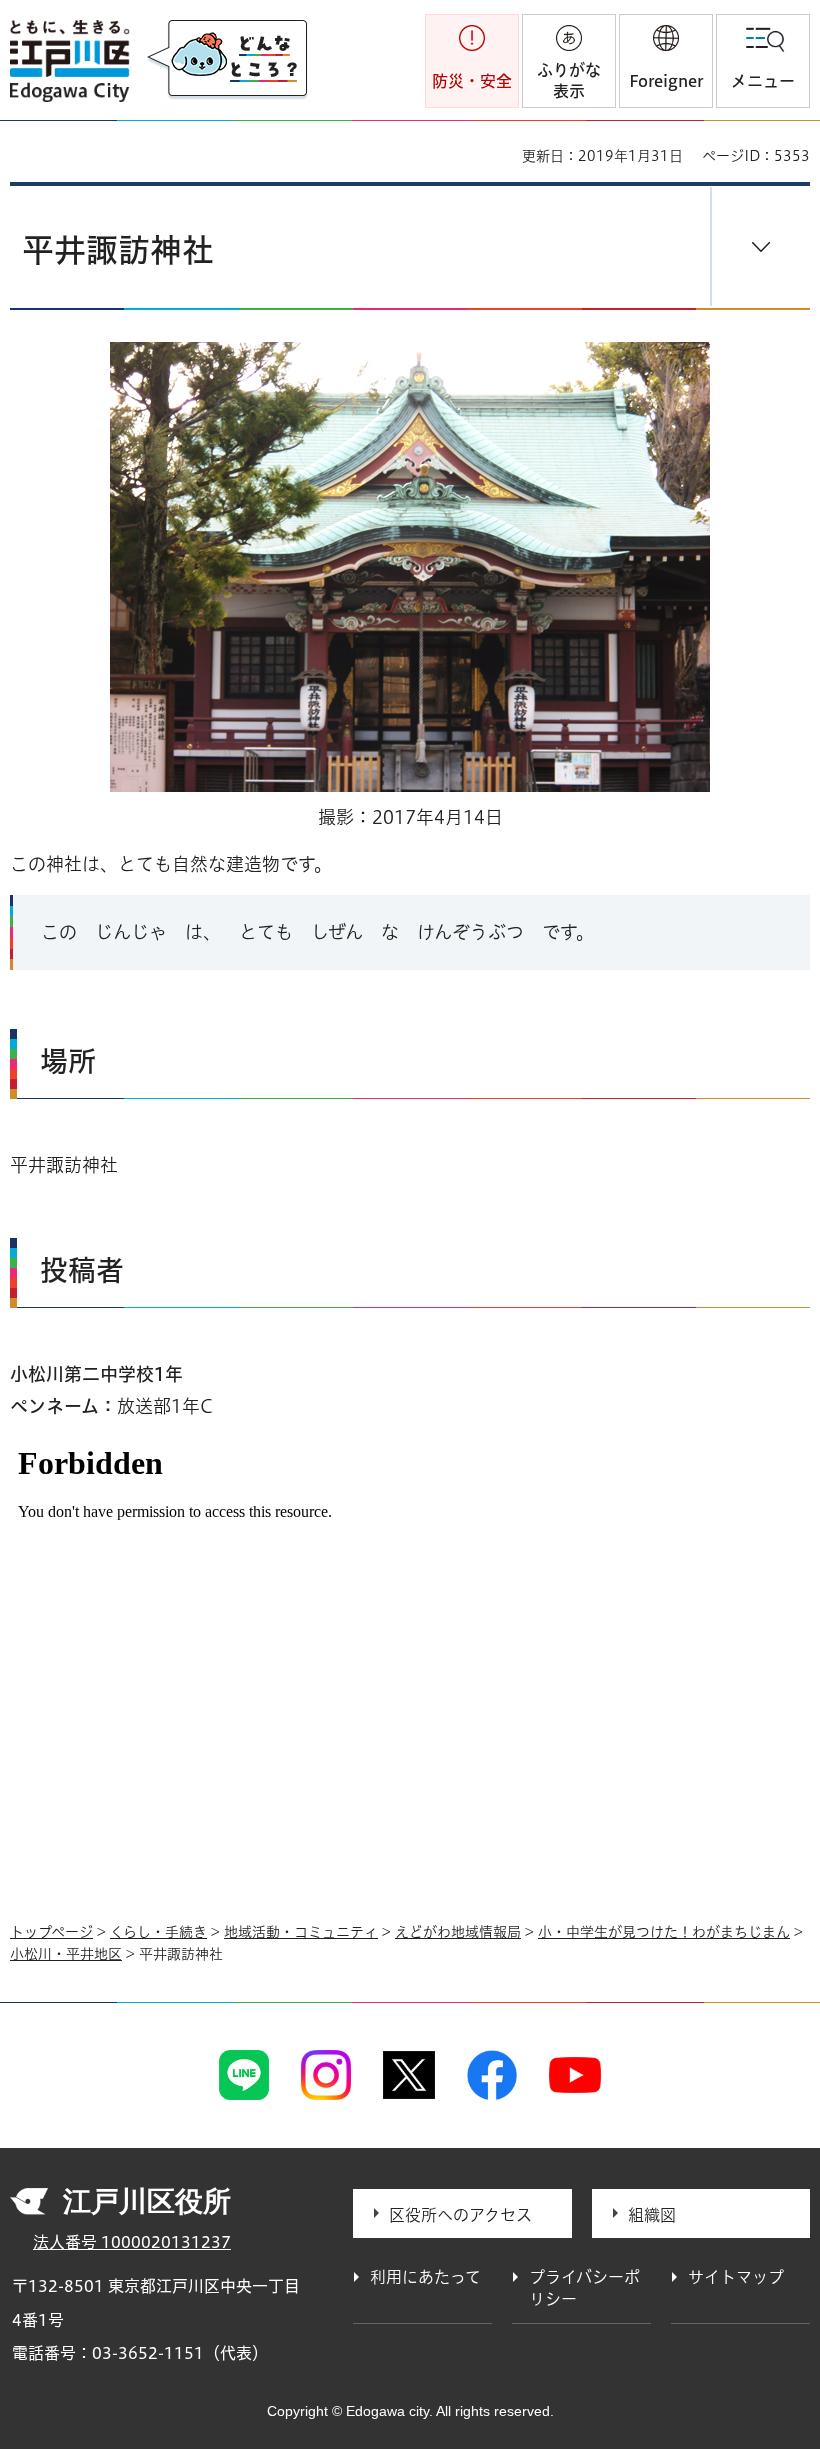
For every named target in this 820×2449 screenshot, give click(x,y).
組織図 (652, 2215)
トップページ (51, 1932)
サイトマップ (736, 2277)
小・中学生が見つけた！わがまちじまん (664, 1932)
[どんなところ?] (227, 60)
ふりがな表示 (569, 80)
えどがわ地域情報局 (458, 1932)
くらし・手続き (158, 1932)
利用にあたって (425, 2277)
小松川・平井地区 (66, 1954)
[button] (666, 61)
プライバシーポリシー (584, 2288)
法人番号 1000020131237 (132, 2242)
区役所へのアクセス (460, 2215)
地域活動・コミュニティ (301, 1932)
